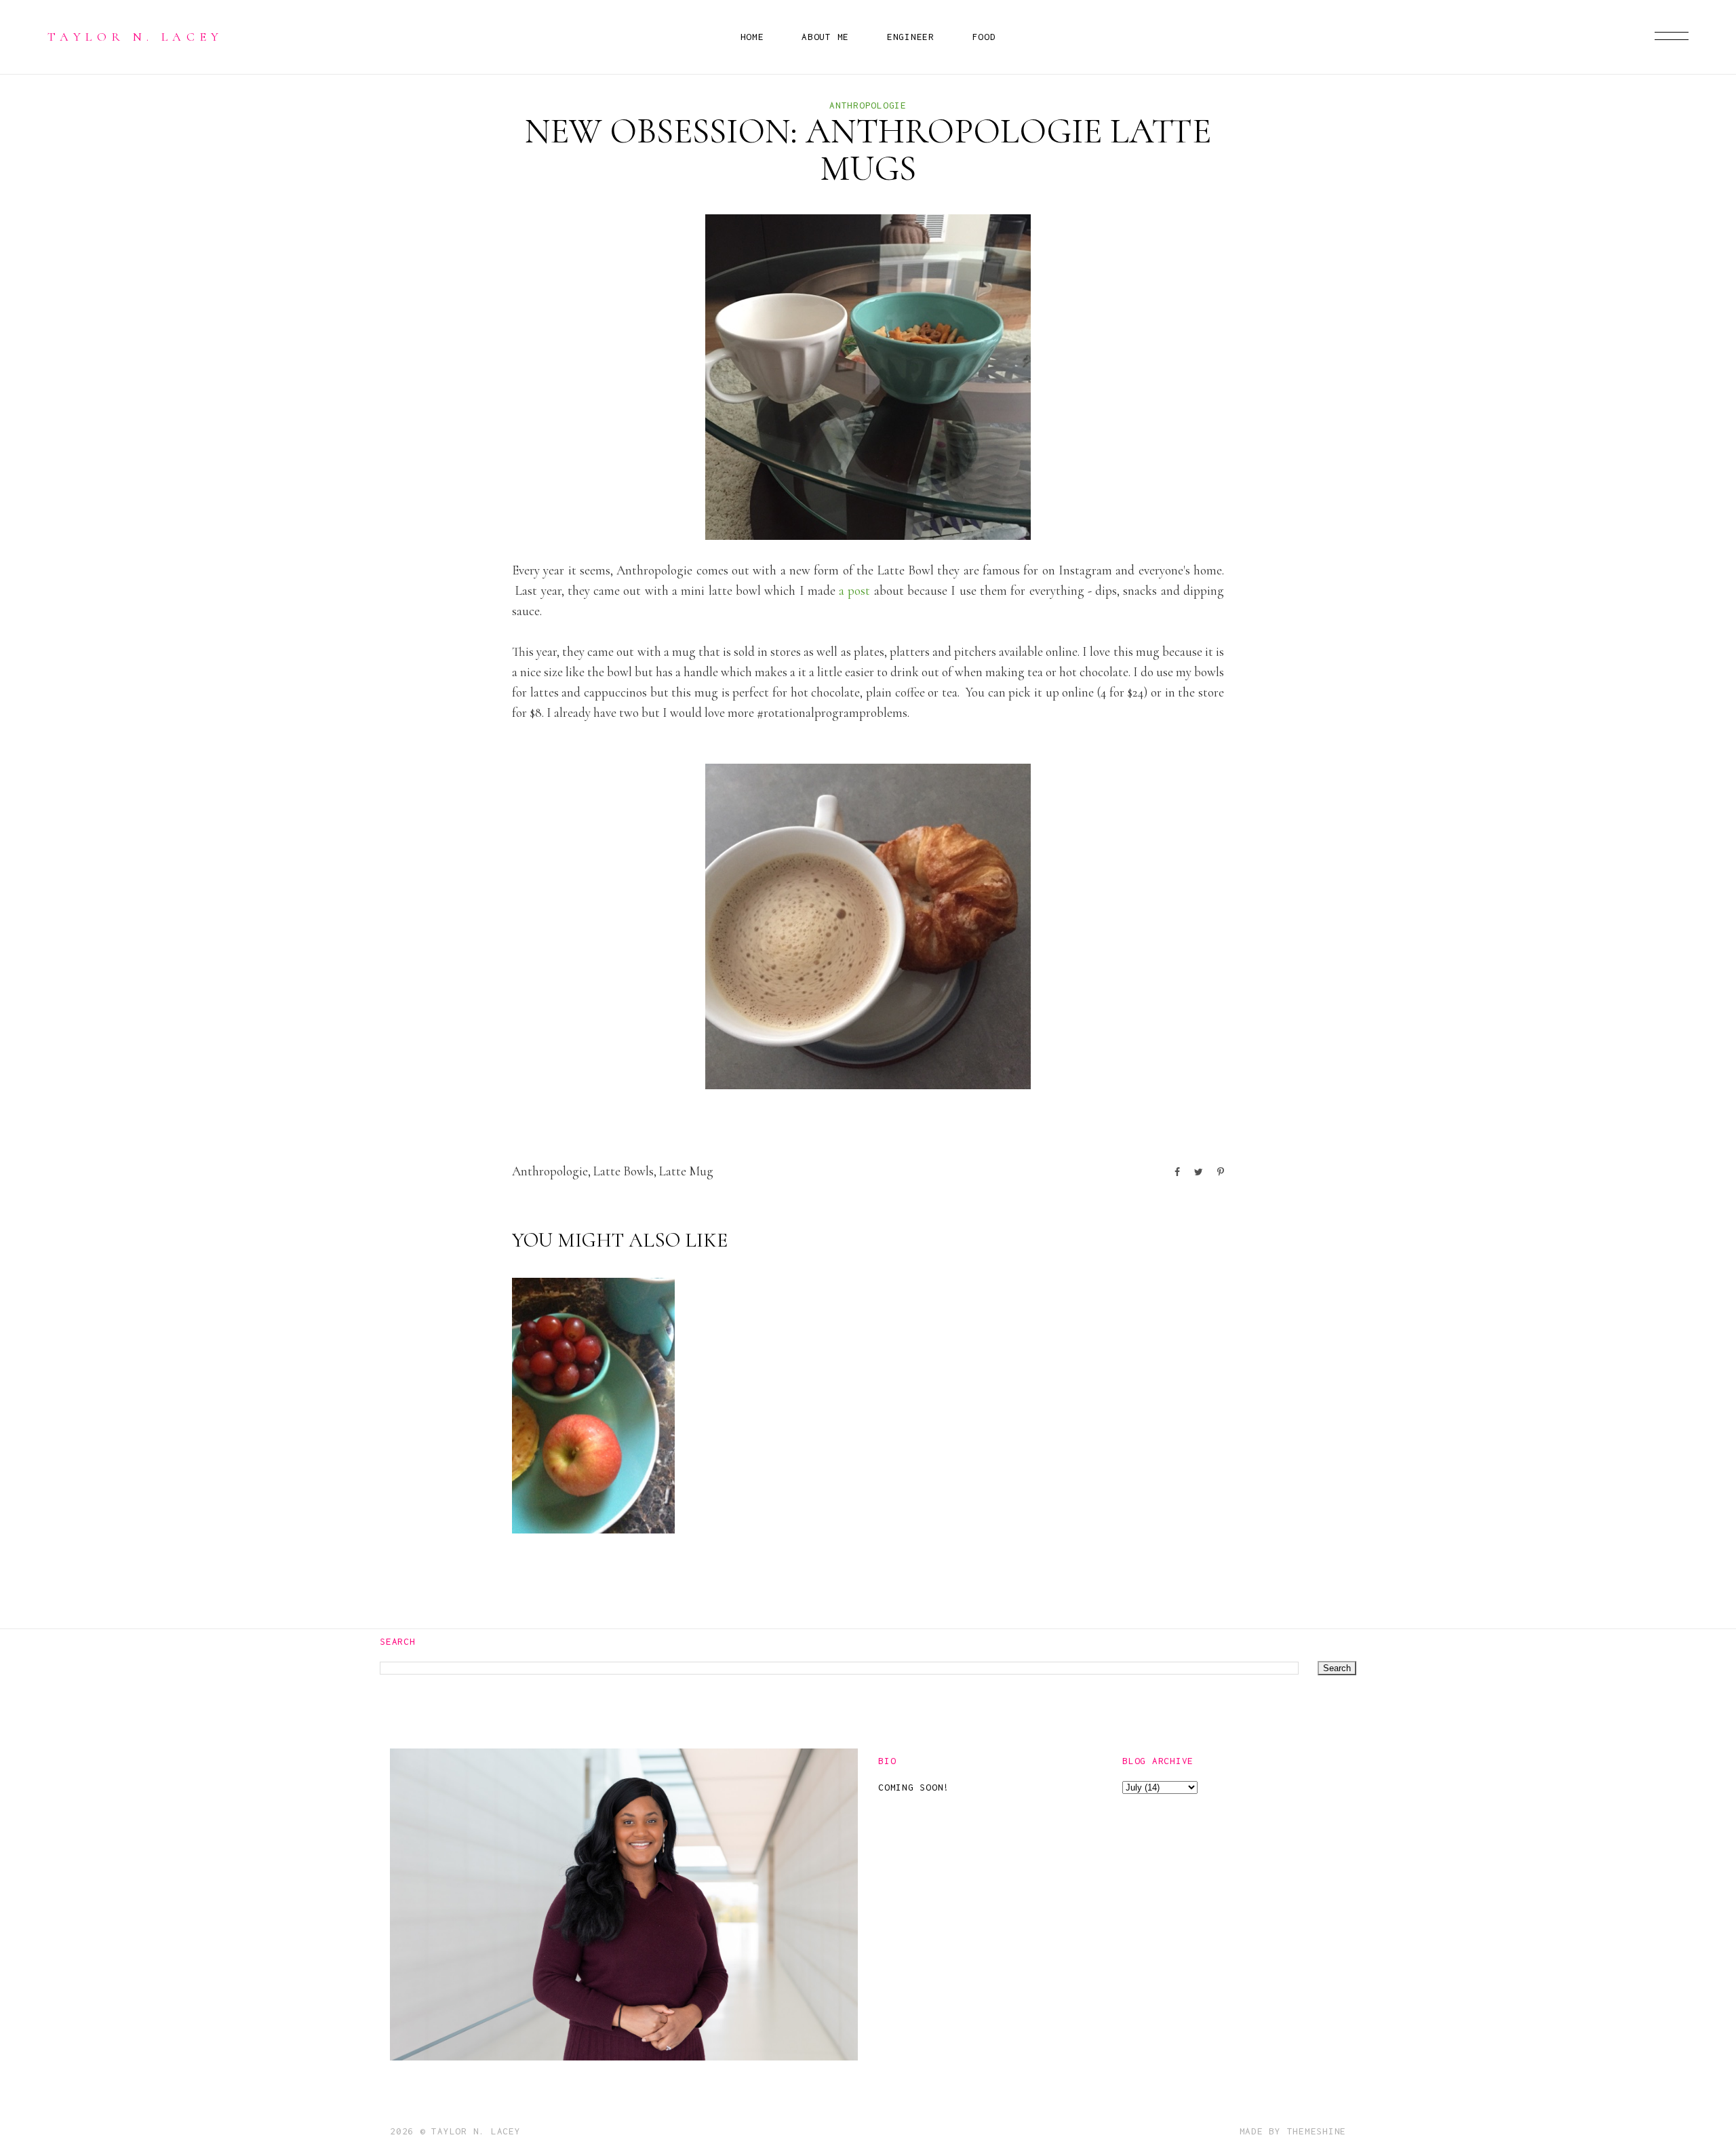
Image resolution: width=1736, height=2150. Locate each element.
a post (854, 590)
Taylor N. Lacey (136, 37)
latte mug (686, 1171)
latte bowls (624, 1171)
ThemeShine (1317, 2131)
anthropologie (868, 105)
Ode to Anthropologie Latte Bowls (590, 1473)
